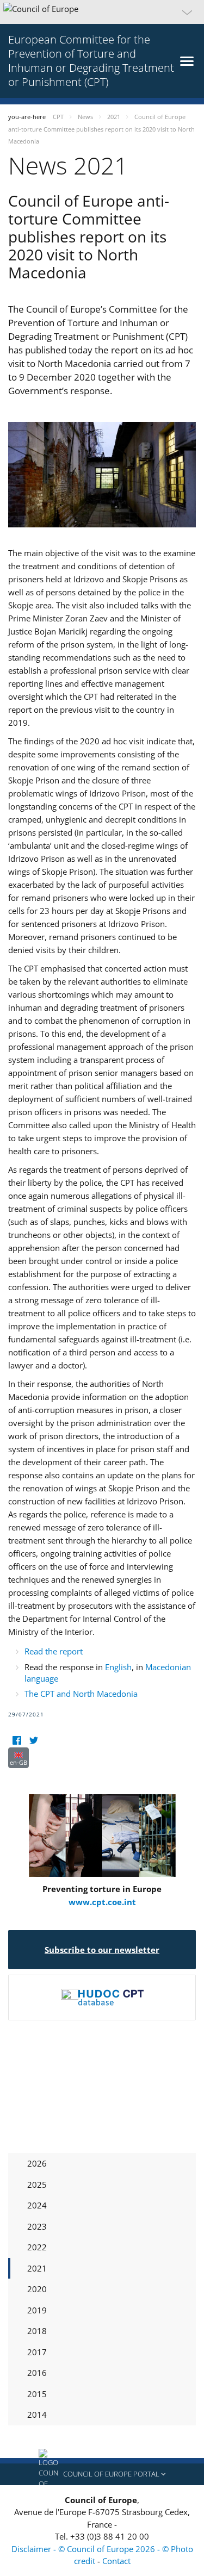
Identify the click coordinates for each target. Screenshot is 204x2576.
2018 (37, 2331)
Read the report (54, 1651)
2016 (37, 2373)
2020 (37, 2289)
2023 (37, 2226)
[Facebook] (17, 1741)
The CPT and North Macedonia (81, 1694)
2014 (37, 2415)
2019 (37, 2310)
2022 (37, 2247)
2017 (37, 2352)
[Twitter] (33, 1741)
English (118, 1667)
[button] (102, 12)
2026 (37, 2163)
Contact (116, 2561)
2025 (37, 2185)
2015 (37, 2394)
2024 (37, 2205)
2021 (37, 2268)
